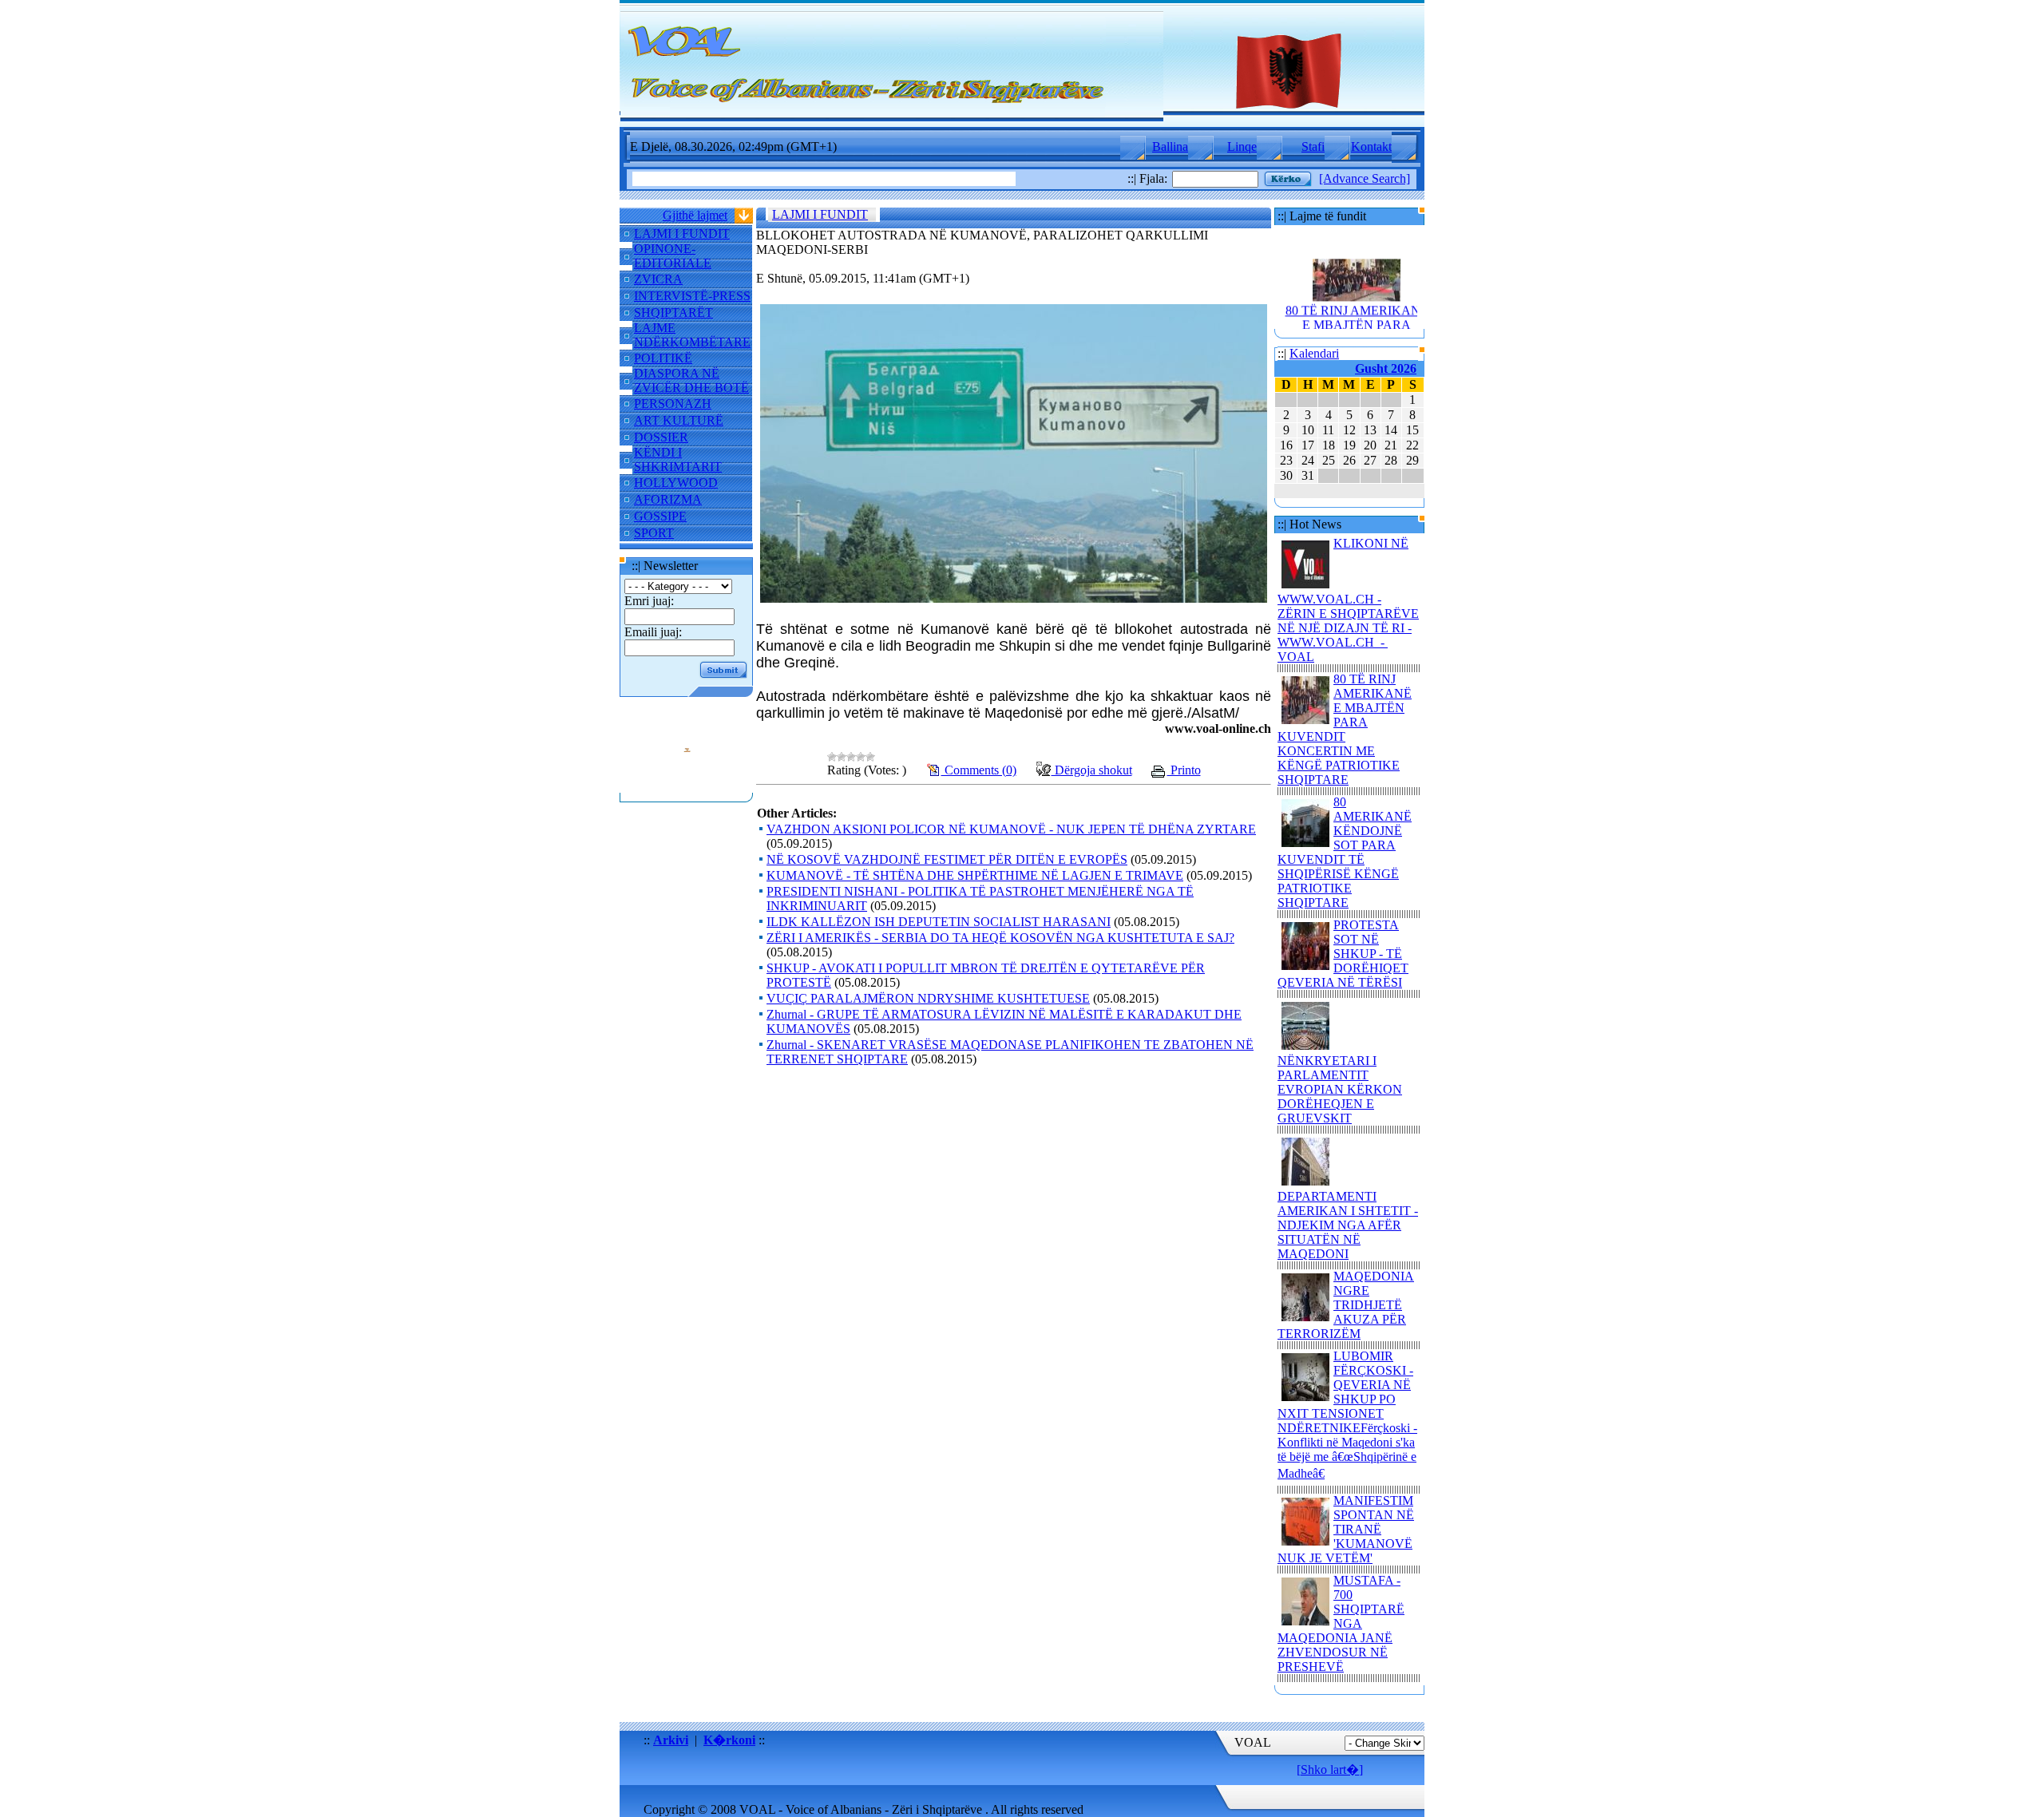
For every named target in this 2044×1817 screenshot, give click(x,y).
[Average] (851, 757)
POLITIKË (663, 358)
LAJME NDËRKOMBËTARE (692, 335)
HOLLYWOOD (676, 483)
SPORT (654, 533)
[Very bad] (832, 757)
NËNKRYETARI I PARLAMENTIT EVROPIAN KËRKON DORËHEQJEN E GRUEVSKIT (1340, 1089)
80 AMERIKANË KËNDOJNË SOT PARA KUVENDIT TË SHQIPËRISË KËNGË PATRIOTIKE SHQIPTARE (1345, 852)
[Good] (861, 757)
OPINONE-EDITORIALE (673, 256)
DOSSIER (661, 437)
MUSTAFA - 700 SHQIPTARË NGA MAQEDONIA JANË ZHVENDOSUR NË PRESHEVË (1341, 1623)
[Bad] (842, 757)
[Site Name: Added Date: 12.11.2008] (687, 785)
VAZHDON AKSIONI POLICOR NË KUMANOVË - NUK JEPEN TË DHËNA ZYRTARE (1011, 829)
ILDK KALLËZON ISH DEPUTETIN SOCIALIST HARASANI (939, 922)
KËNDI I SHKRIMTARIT (678, 459)
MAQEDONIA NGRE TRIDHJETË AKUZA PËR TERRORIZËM (1346, 1305)
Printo (1184, 770)
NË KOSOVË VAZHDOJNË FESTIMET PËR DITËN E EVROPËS (947, 859)
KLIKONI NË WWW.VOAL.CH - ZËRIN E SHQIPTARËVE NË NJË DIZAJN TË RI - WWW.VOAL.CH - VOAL (1348, 600)
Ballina (1170, 146)
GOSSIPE (660, 516)
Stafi (1313, 146)
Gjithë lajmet (695, 215)
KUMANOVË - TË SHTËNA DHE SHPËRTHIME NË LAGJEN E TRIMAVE (975, 875)
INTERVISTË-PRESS (692, 296)
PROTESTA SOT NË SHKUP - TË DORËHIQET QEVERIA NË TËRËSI (1343, 954)
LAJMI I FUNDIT (682, 234)
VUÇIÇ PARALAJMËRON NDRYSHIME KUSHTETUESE (928, 998)
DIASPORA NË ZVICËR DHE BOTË (691, 380)
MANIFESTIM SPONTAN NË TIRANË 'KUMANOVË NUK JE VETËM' (1346, 1529)
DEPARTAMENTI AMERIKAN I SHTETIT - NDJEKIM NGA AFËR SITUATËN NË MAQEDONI (1348, 1225)
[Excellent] (870, 757)
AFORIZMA (668, 499)
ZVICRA (658, 279)
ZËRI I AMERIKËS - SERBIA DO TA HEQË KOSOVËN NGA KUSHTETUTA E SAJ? (1000, 938)
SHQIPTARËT (673, 313)
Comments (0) (979, 770)
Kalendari (1314, 353)
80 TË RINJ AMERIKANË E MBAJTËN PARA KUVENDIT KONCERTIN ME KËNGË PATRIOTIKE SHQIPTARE (1357, 321)
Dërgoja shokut (1092, 770)
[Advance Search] (1365, 178)
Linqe (1242, 146)
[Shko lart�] (1330, 1769)
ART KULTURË (679, 420)
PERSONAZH (673, 404)
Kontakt (1371, 146)
